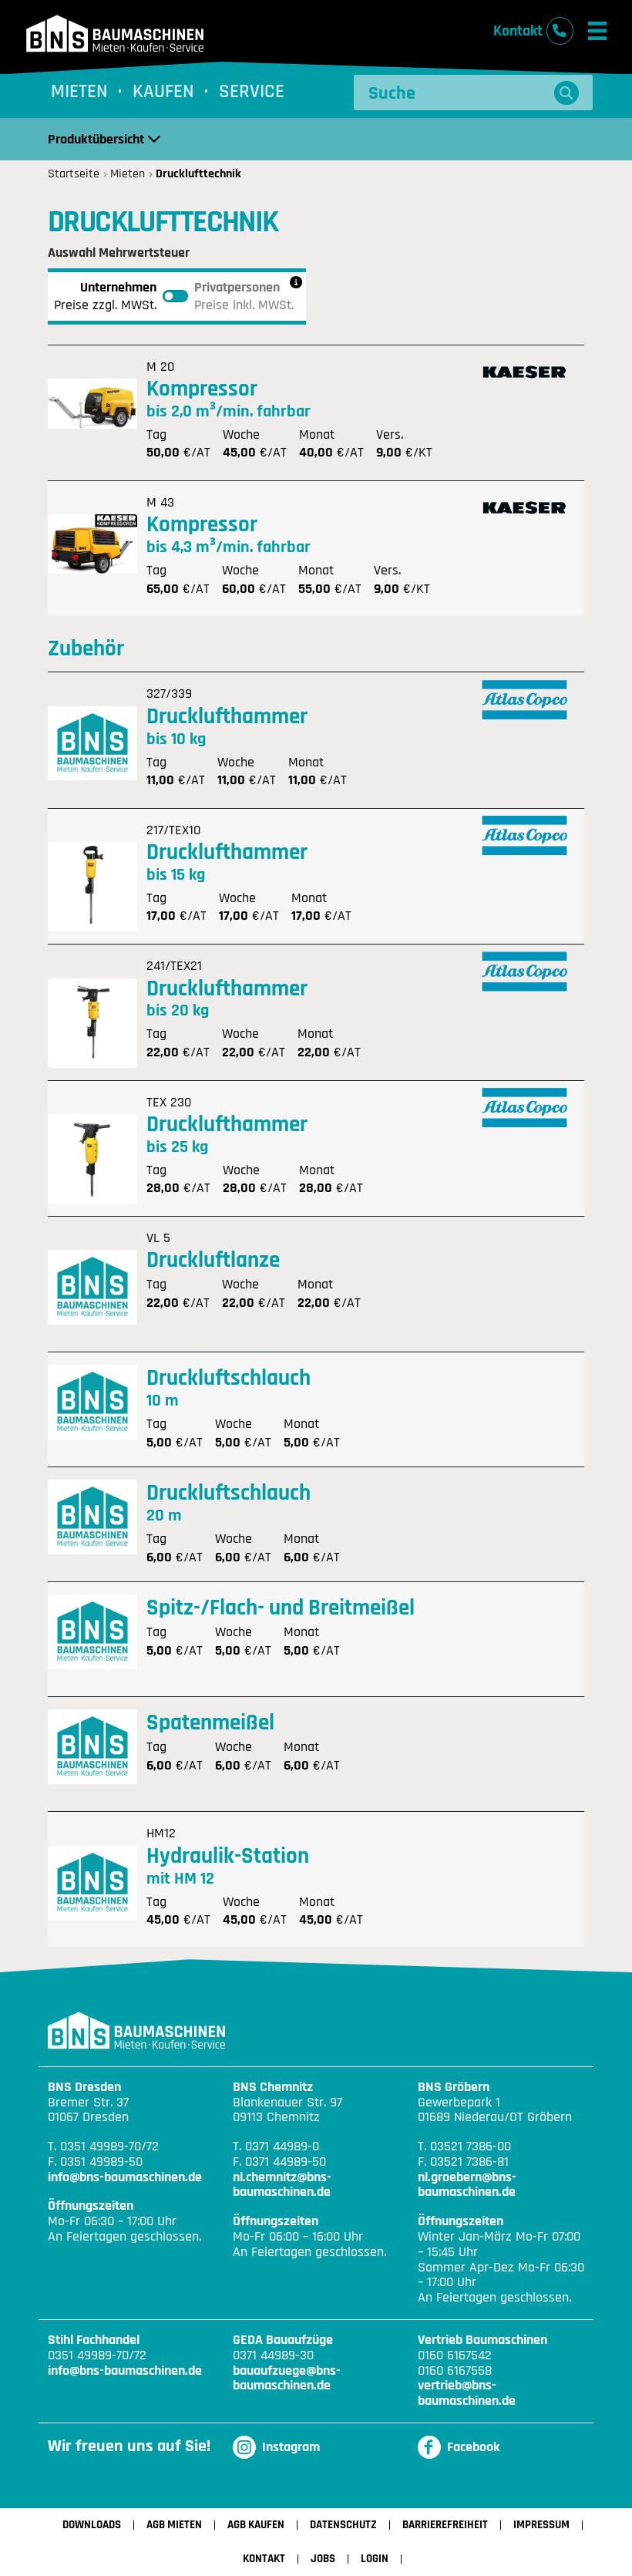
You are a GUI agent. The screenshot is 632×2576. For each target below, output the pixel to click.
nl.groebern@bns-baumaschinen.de (467, 2185)
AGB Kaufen (256, 2525)
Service (252, 92)
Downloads (92, 2525)
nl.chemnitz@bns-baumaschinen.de (282, 2185)
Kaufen (163, 92)
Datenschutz (343, 2525)
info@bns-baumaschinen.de (125, 2177)
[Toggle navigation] (597, 31)
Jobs (323, 2559)
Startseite (74, 174)
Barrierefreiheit (445, 2525)
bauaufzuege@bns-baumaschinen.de (287, 2379)
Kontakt (264, 2559)
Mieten (79, 92)
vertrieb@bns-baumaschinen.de (467, 2393)
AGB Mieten (174, 2525)
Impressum (541, 2525)
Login (375, 2559)
